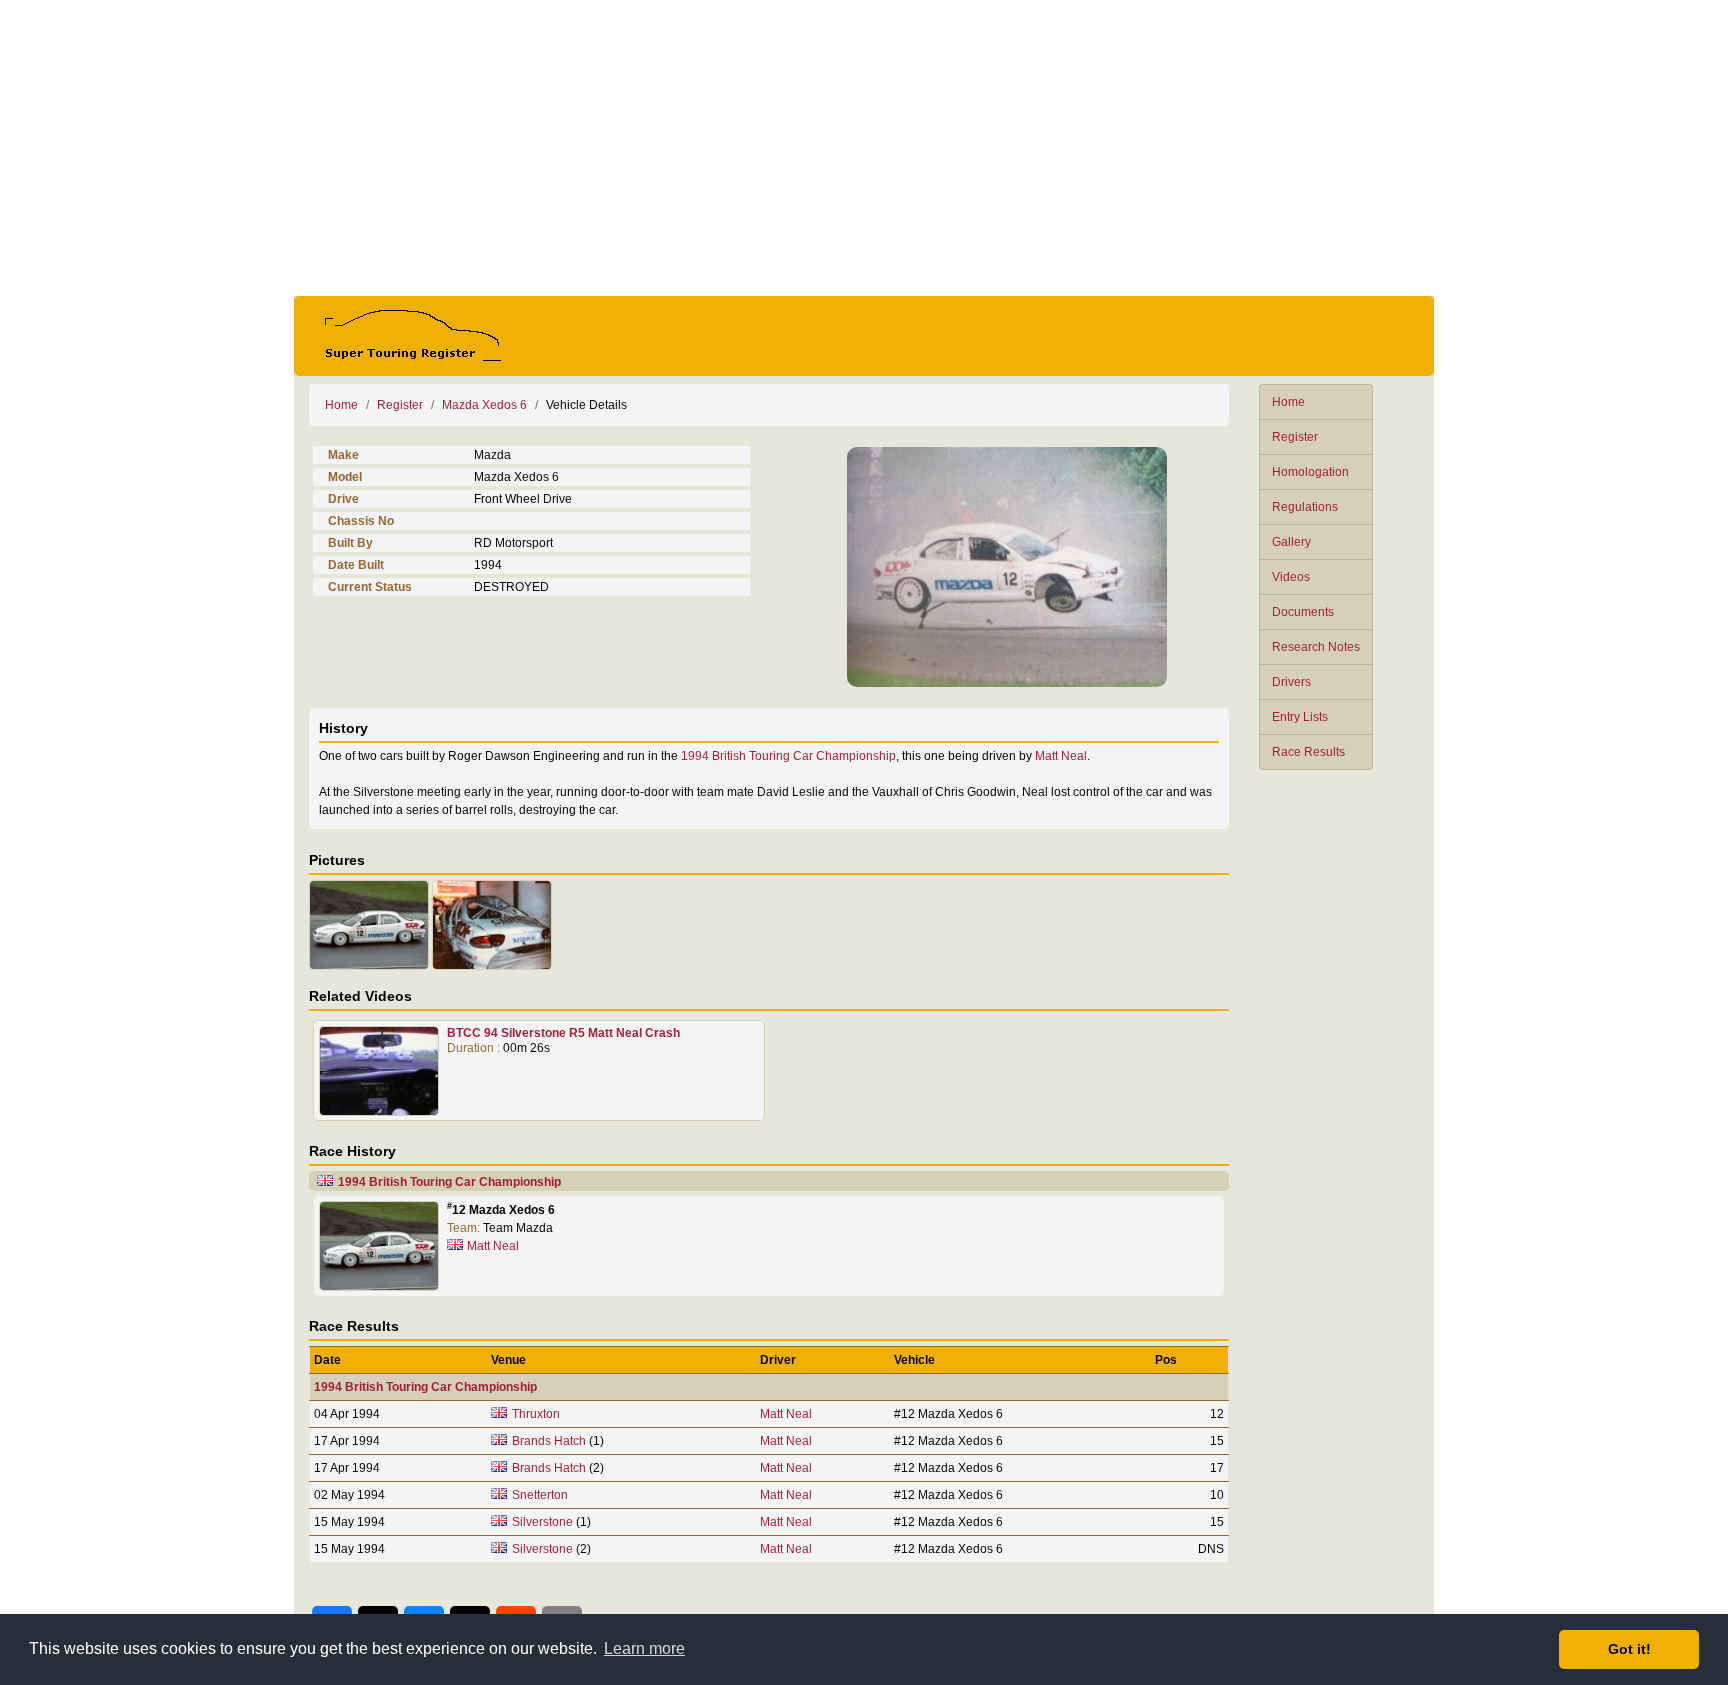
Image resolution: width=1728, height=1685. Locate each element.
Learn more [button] (644, 1648)
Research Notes (1316, 647)
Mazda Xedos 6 (484, 405)
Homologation (1310, 472)
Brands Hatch (549, 1441)
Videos (1291, 577)
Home (1288, 402)
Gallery (1291, 542)
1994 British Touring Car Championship (788, 756)
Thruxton (536, 1414)
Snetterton (540, 1495)
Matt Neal (1061, 756)
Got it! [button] (1629, 1649)
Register (1295, 437)
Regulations (1305, 507)
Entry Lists (1300, 717)
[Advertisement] (864, 148)
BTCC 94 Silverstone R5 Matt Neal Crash (563, 1033)
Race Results (1308, 752)
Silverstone (542, 1522)
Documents (1303, 612)
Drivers (1291, 682)
